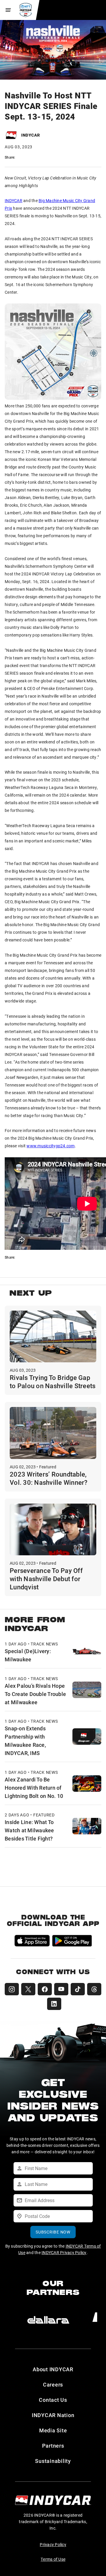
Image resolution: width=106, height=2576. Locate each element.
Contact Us (53, 2400)
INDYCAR (14, 200)
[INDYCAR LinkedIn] (54, 2004)
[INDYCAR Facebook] (45, 1989)
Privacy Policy (53, 2544)
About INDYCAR (53, 2369)
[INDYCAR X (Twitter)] (28, 1989)
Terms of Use (53, 2559)
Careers (53, 2384)
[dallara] (48, 2320)
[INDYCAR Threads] (94, 1989)
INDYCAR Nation (53, 2415)
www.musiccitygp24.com (50, 1146)
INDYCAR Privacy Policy (64, 2252)
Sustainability (53, 2461)
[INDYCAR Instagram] (12, 1989)
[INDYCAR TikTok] (78, 1989)
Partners (53, 2446)
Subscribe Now (53, 2232)
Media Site (53, 2430)
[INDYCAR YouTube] (61, 1989)
